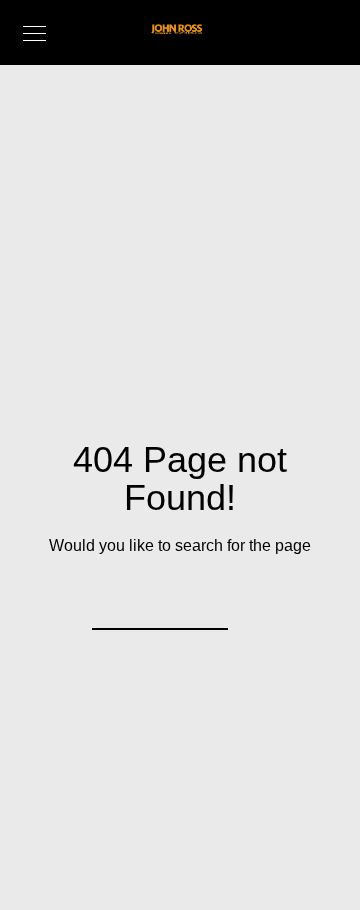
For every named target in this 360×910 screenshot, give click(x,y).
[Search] (200, 602)
